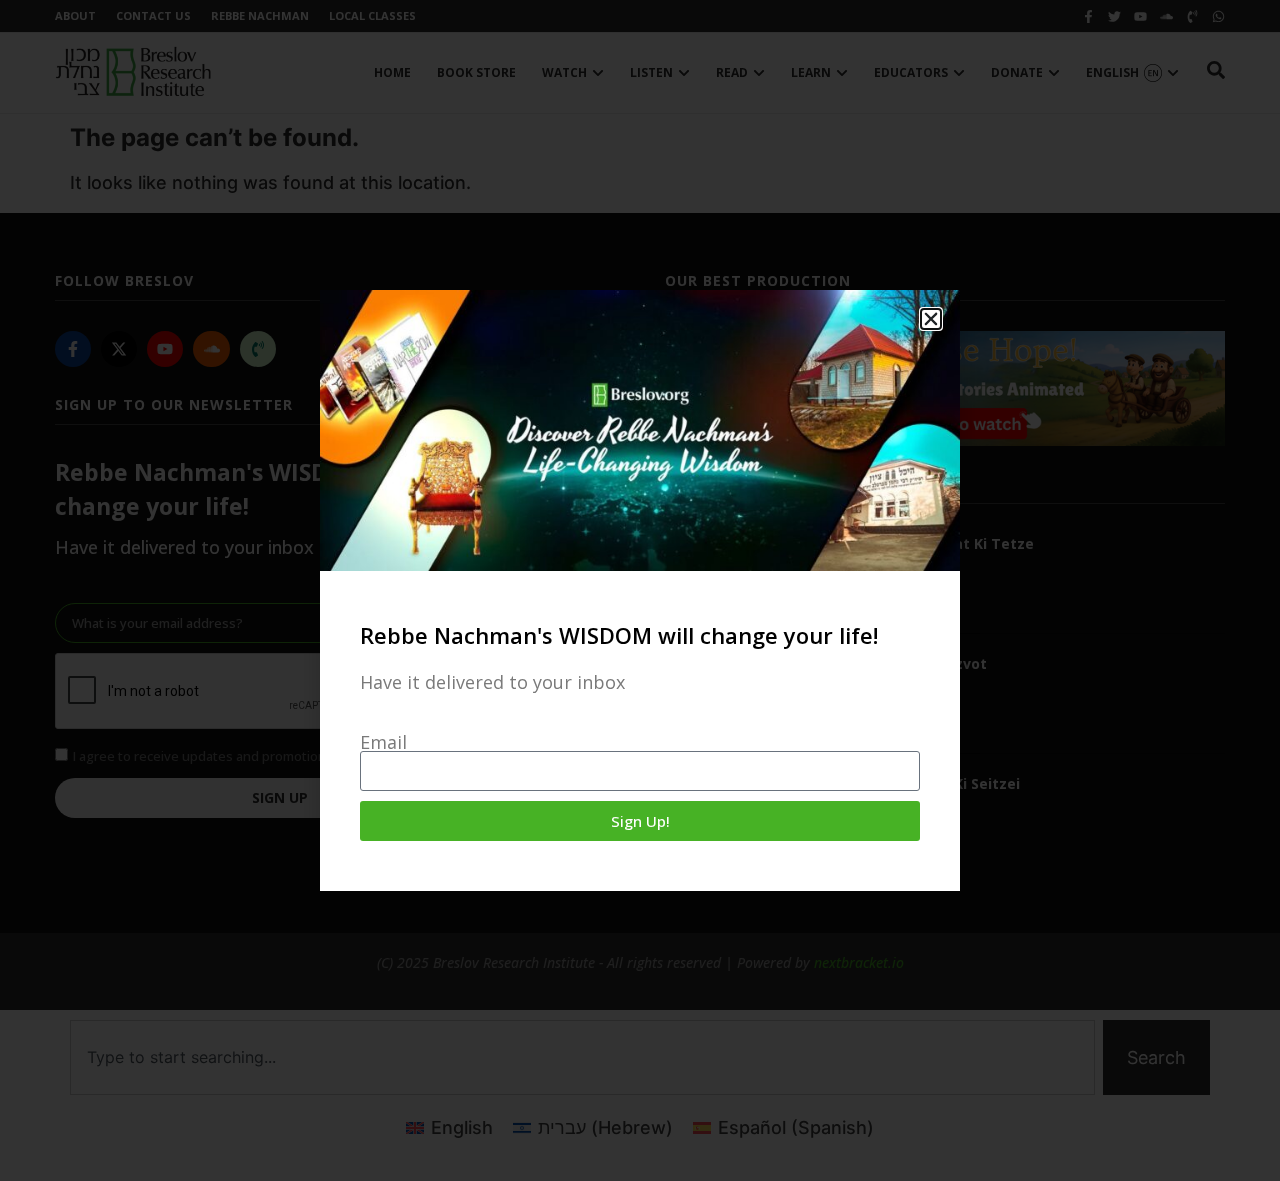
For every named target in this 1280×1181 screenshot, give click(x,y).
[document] (640, 590)
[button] (931, 319)
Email (383, 742)
